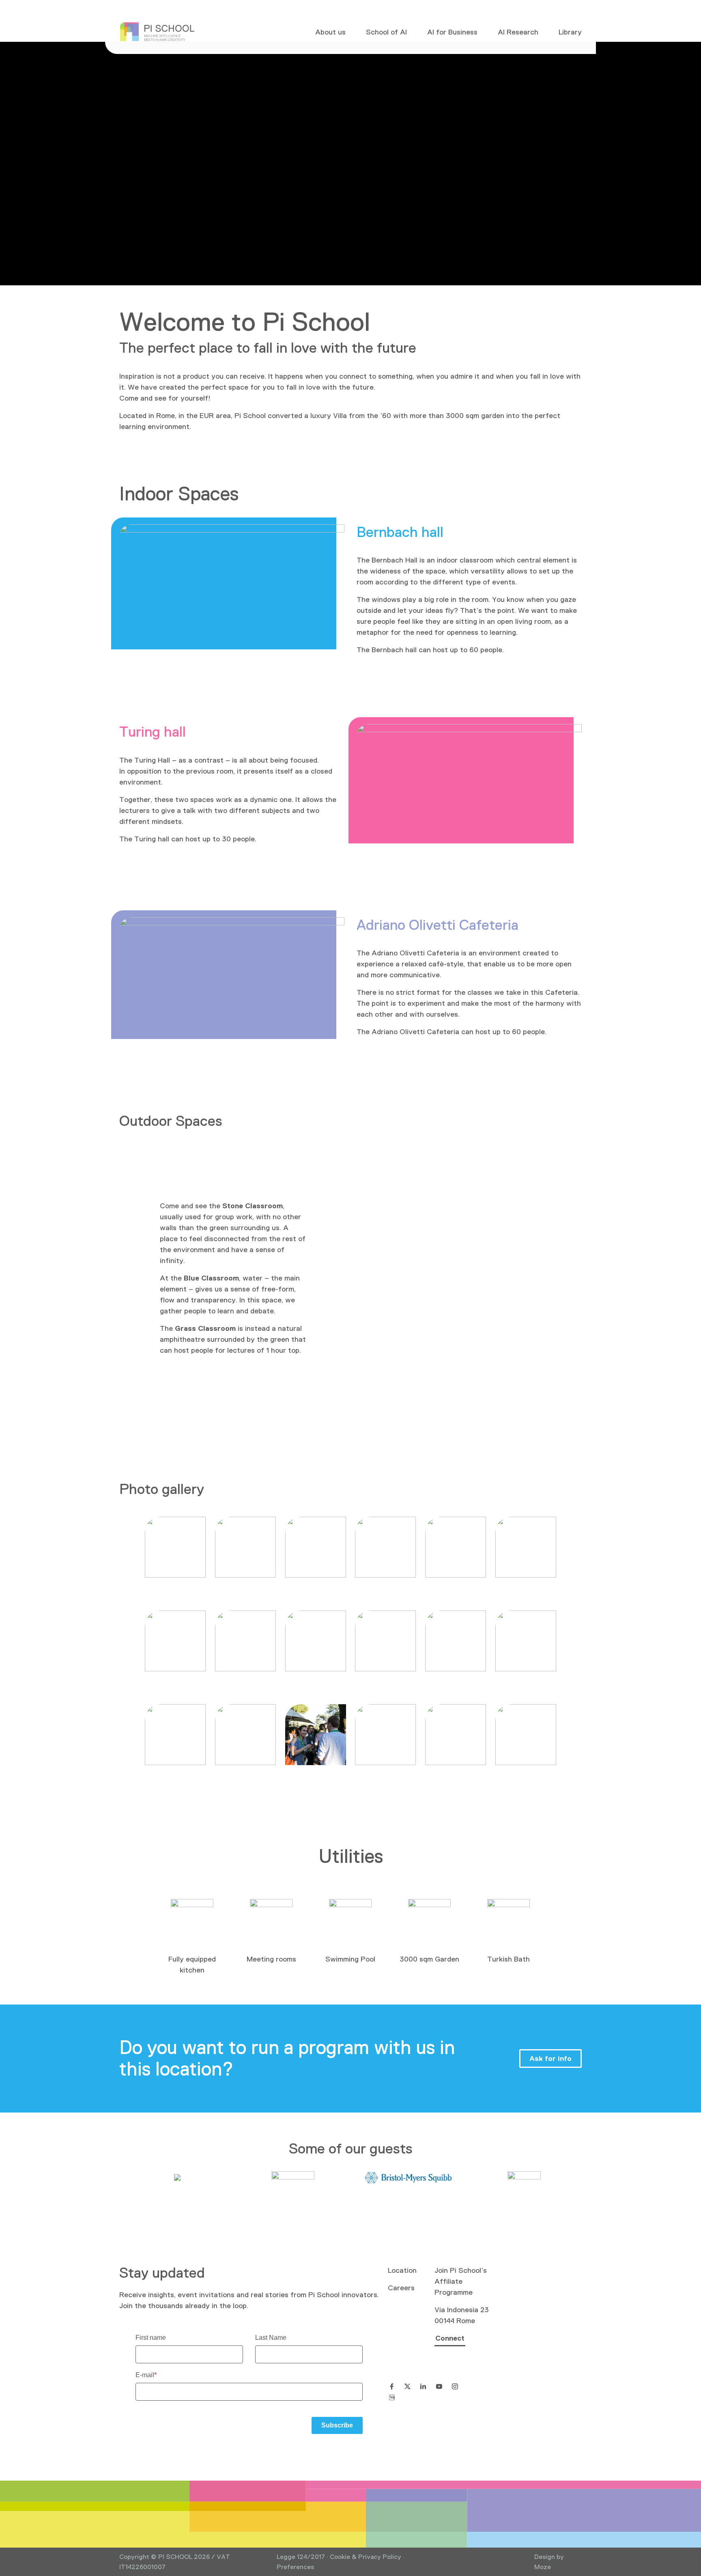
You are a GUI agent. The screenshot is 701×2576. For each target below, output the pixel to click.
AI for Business (452, 32)
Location (402, 2270)
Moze (543, 2567)
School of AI (386, 32)
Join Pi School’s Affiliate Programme (461, 2281)
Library (570, 32)
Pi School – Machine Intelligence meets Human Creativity (157, 32)
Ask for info (550, 2059)
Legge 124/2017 (301, 2557)
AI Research (518, 32)
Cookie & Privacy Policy (366, 2557)
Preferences (295, 2567)
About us (330, 32)
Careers (401, 2288)
